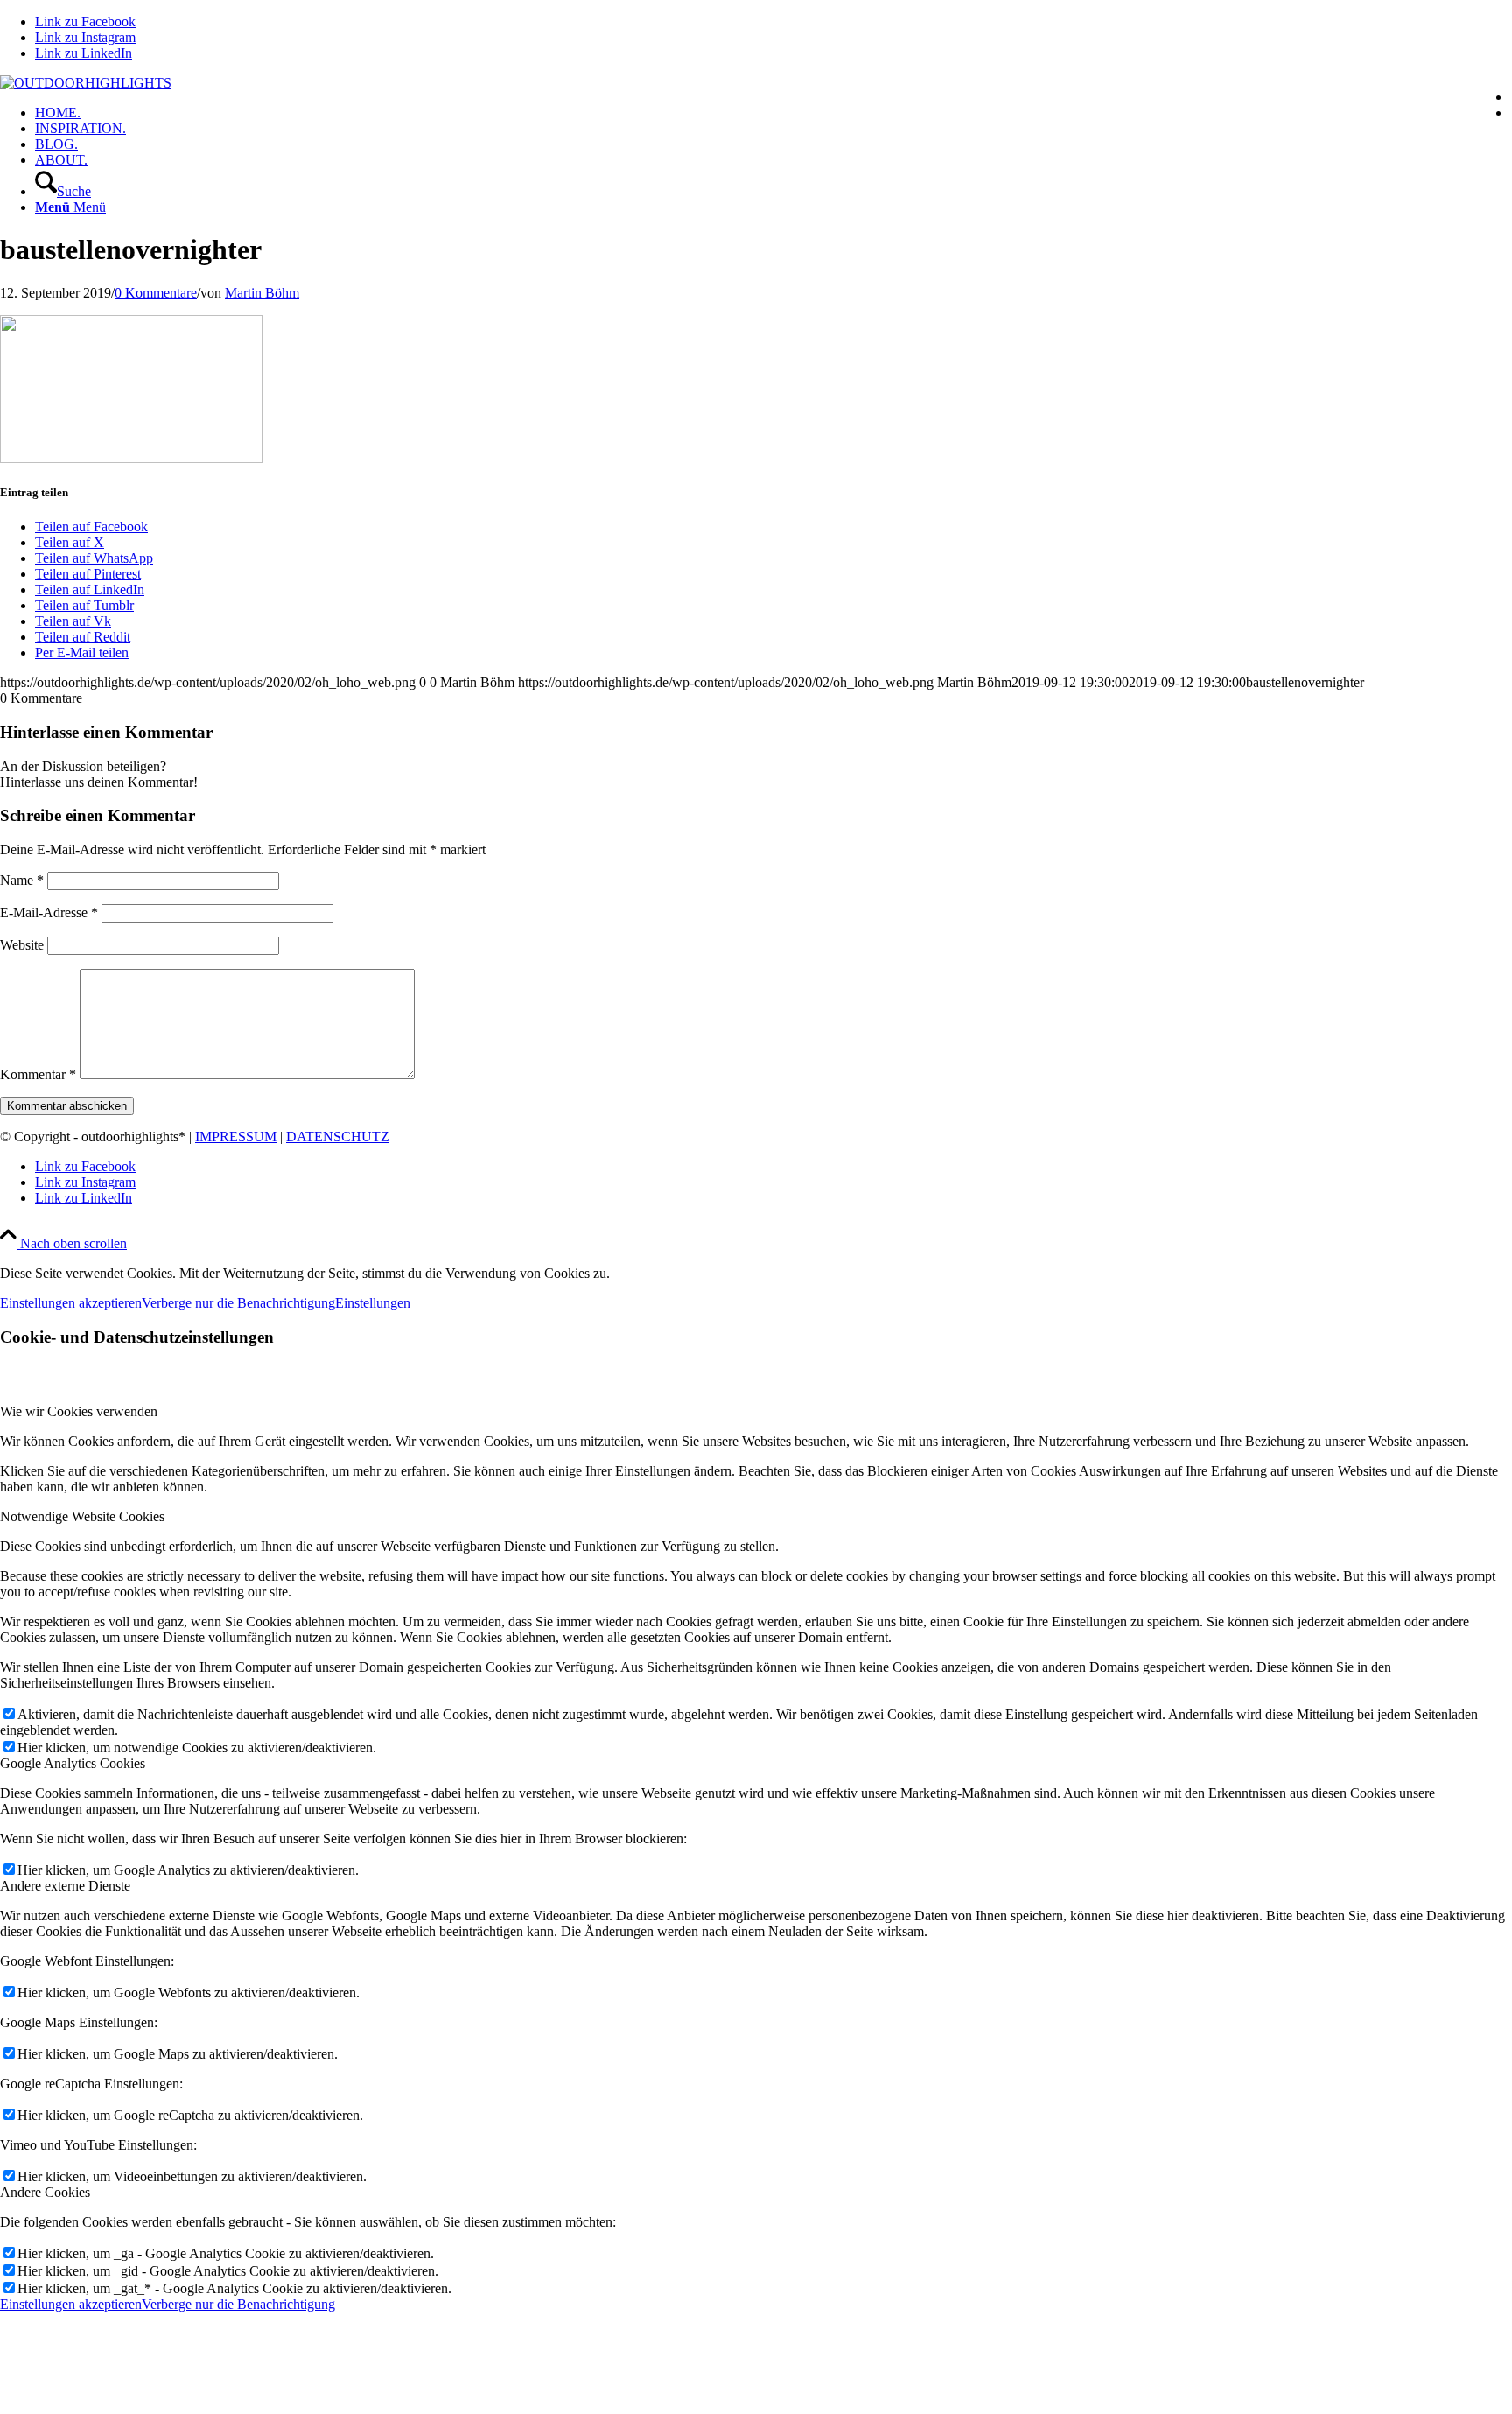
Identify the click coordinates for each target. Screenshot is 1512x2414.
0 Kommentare (156, 293)
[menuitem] (773, 113)
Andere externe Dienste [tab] (65, 1886)
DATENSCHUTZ (338, 1137)
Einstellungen (373, 1303)
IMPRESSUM (236, 1137)
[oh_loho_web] (86, 83)
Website (22, 945)
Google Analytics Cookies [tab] (73, 1763)
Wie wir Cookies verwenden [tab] (79, 1411)
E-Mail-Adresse (49, 912)
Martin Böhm (262, 293)
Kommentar (38, 1074)
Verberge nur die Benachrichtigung (238, 1303)
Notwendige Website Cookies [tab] (82, 1516)
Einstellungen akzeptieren (71, 1303)
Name (22, 880)
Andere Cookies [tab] (45, 2192)
